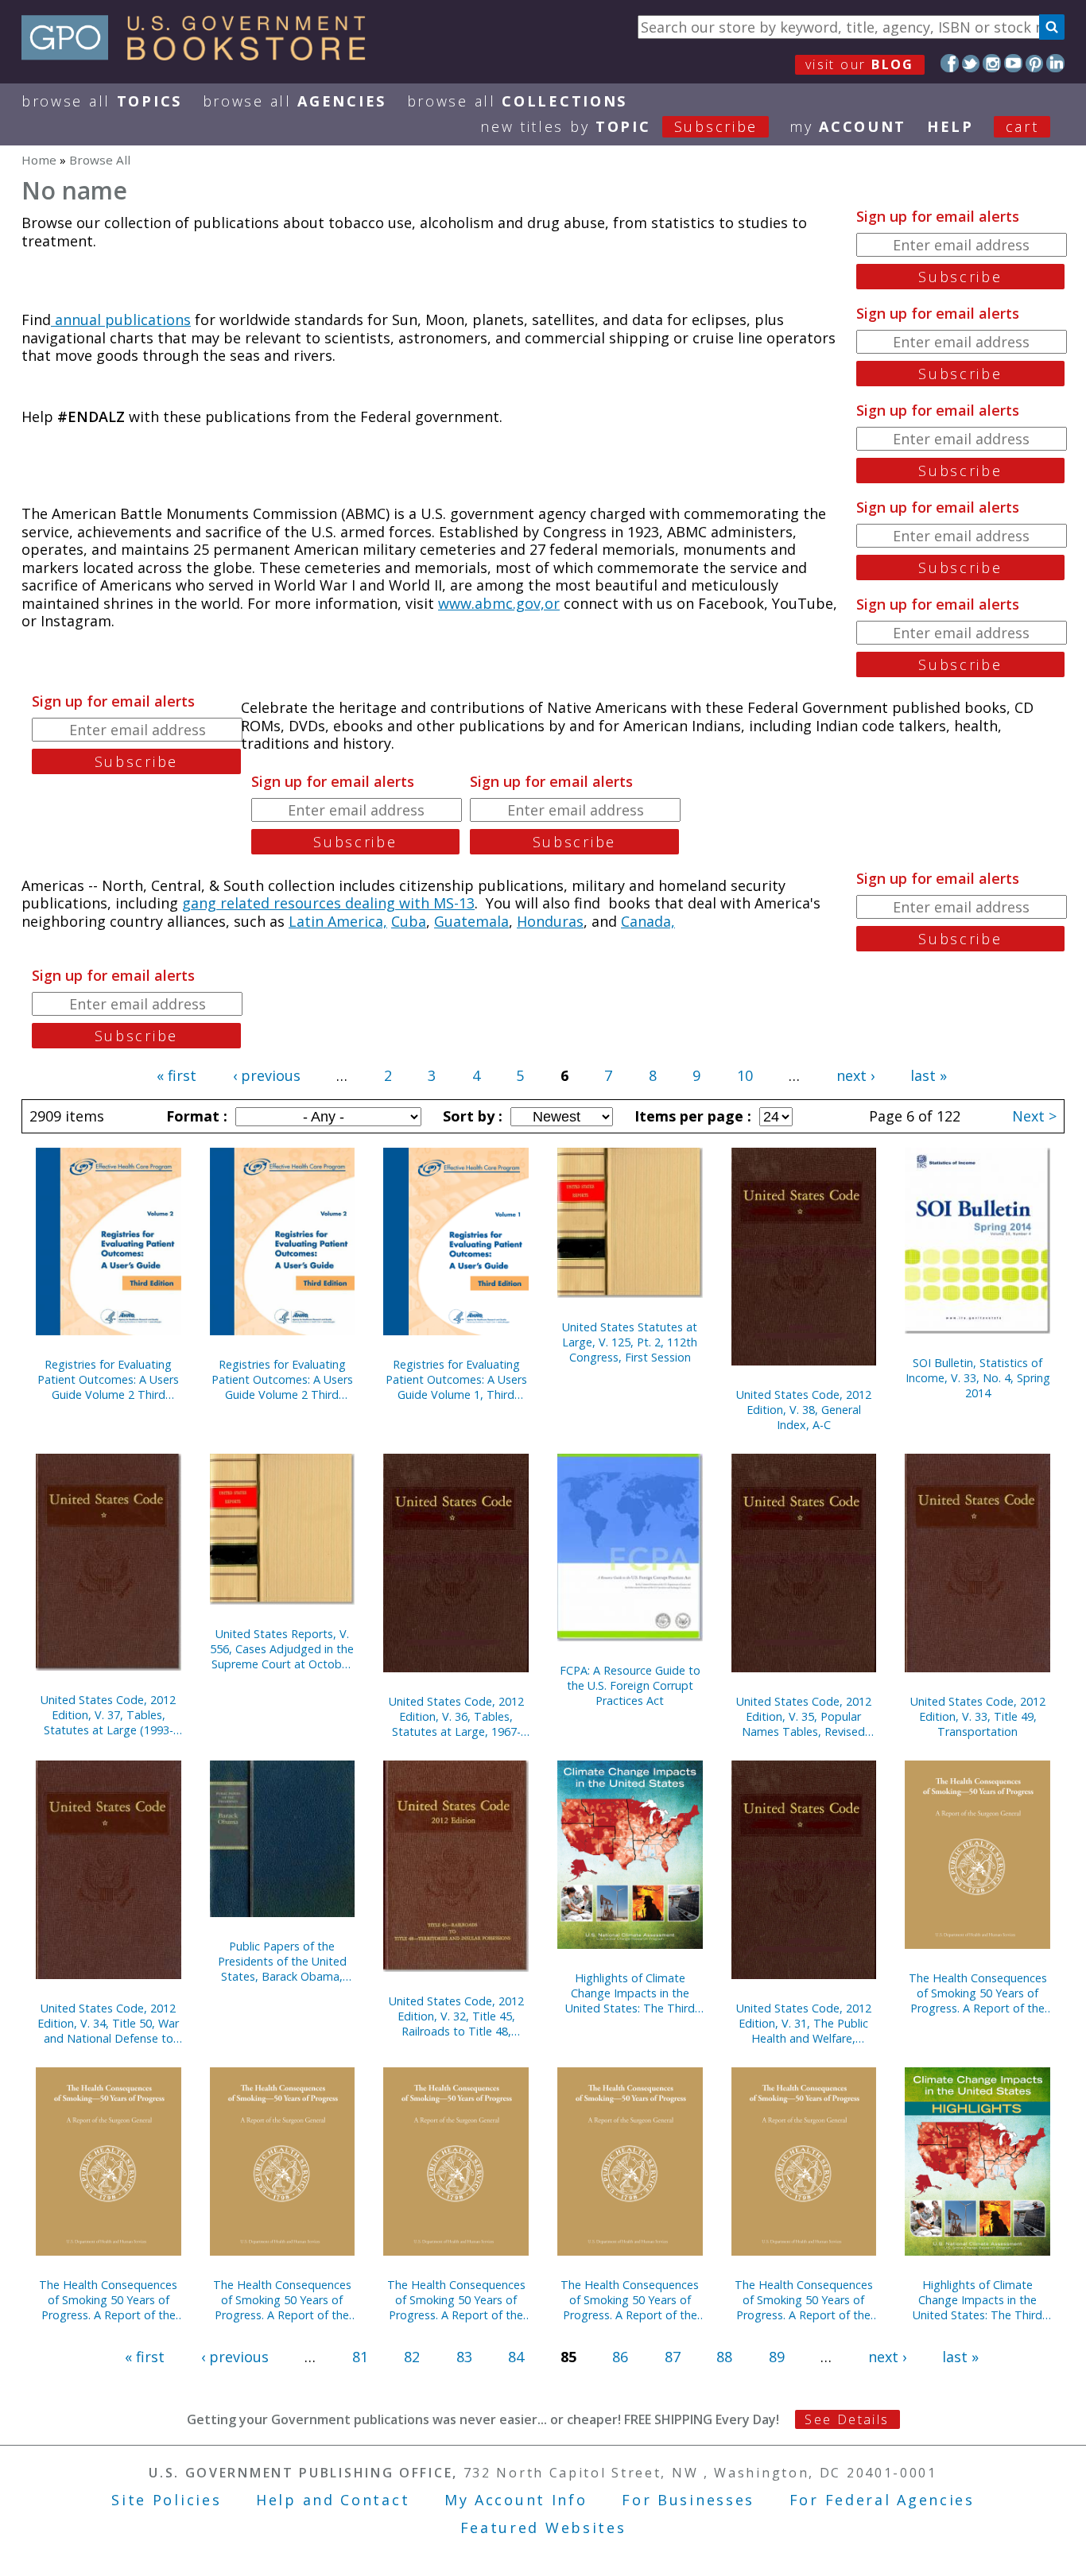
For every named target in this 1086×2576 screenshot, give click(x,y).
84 (516, 2357)
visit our (860, 64)
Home (39, 160)
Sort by (471, 1116)
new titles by (619, 126)
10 (745, 1075)
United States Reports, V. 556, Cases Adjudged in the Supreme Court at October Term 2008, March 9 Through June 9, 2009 (282, 1649)
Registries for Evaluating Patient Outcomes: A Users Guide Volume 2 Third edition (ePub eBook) (108, 1379)
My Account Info (516, 2500)
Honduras (550, 921)
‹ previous (267, 1075)
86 (620, 2357)
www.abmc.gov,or (499, 603)
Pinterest (1035, 63)
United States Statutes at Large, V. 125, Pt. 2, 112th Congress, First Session (630, 1342)
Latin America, (338, 921)
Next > (1034, 1116)
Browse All (102, 101)
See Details (847, 2419)
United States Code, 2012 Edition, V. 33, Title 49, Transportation (978, 1716)
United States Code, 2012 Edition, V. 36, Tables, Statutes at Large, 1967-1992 (456, 1716)
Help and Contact (333, 2500)
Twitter (971, 63)
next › (855, 1075)
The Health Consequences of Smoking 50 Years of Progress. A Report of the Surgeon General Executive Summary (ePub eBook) (804, 2300)
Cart (1022, 126)
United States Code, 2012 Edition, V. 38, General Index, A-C (804, 1410)
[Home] (201, 55)
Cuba (409, 921)
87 (673, 2357)
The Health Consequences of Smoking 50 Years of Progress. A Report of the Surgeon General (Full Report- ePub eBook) (630, 2300)
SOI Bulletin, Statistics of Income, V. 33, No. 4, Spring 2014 (978, 1378)
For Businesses (688, 2500)
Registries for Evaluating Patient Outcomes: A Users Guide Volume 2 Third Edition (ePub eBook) (282, 1379)
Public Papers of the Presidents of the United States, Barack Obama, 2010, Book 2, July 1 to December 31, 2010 (282, 1961)
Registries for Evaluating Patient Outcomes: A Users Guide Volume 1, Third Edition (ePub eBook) (456, 1379)
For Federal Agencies (882, 2500)
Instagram (992, 63)
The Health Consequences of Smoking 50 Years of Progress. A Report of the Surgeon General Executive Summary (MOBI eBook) (108, 2300)
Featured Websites (543, 2528)
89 (777, 2357)
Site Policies (166, 2500)
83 (464, 2357)
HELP (950, 126)
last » (929, 1075)
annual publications (121, 320)
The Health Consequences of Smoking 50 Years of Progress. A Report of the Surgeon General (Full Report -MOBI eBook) (282, 2300)
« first (176, 1075)
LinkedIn (1055, 63)
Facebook (950, 63)
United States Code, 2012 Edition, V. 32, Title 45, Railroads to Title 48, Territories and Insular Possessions (456, 2016)
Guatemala (471, 921)
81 (360, 2357)
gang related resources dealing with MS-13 (328, 903)
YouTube (1013, 63)
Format (195, 1116)
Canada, (648, 921)
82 (412, 2357)
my (848, 126)
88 (724, 2357)
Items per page (691, 1116)
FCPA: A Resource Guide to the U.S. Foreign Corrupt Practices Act (630, 1685)
